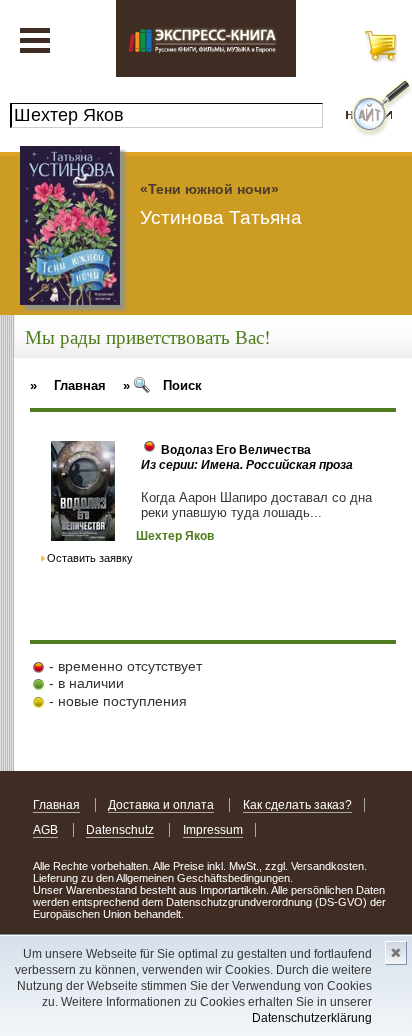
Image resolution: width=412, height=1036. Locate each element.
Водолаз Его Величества (236, 450)
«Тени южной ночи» (209, 189)
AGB (45, 830)
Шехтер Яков (175, 536)
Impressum (213, 830)
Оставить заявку (90, 558)
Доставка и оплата (161, 805)
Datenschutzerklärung (312, 1018)
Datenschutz (120, 830)
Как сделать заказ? (297, 805)
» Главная (68, 385)
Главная (56, 805)
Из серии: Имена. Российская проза (247, 465)
